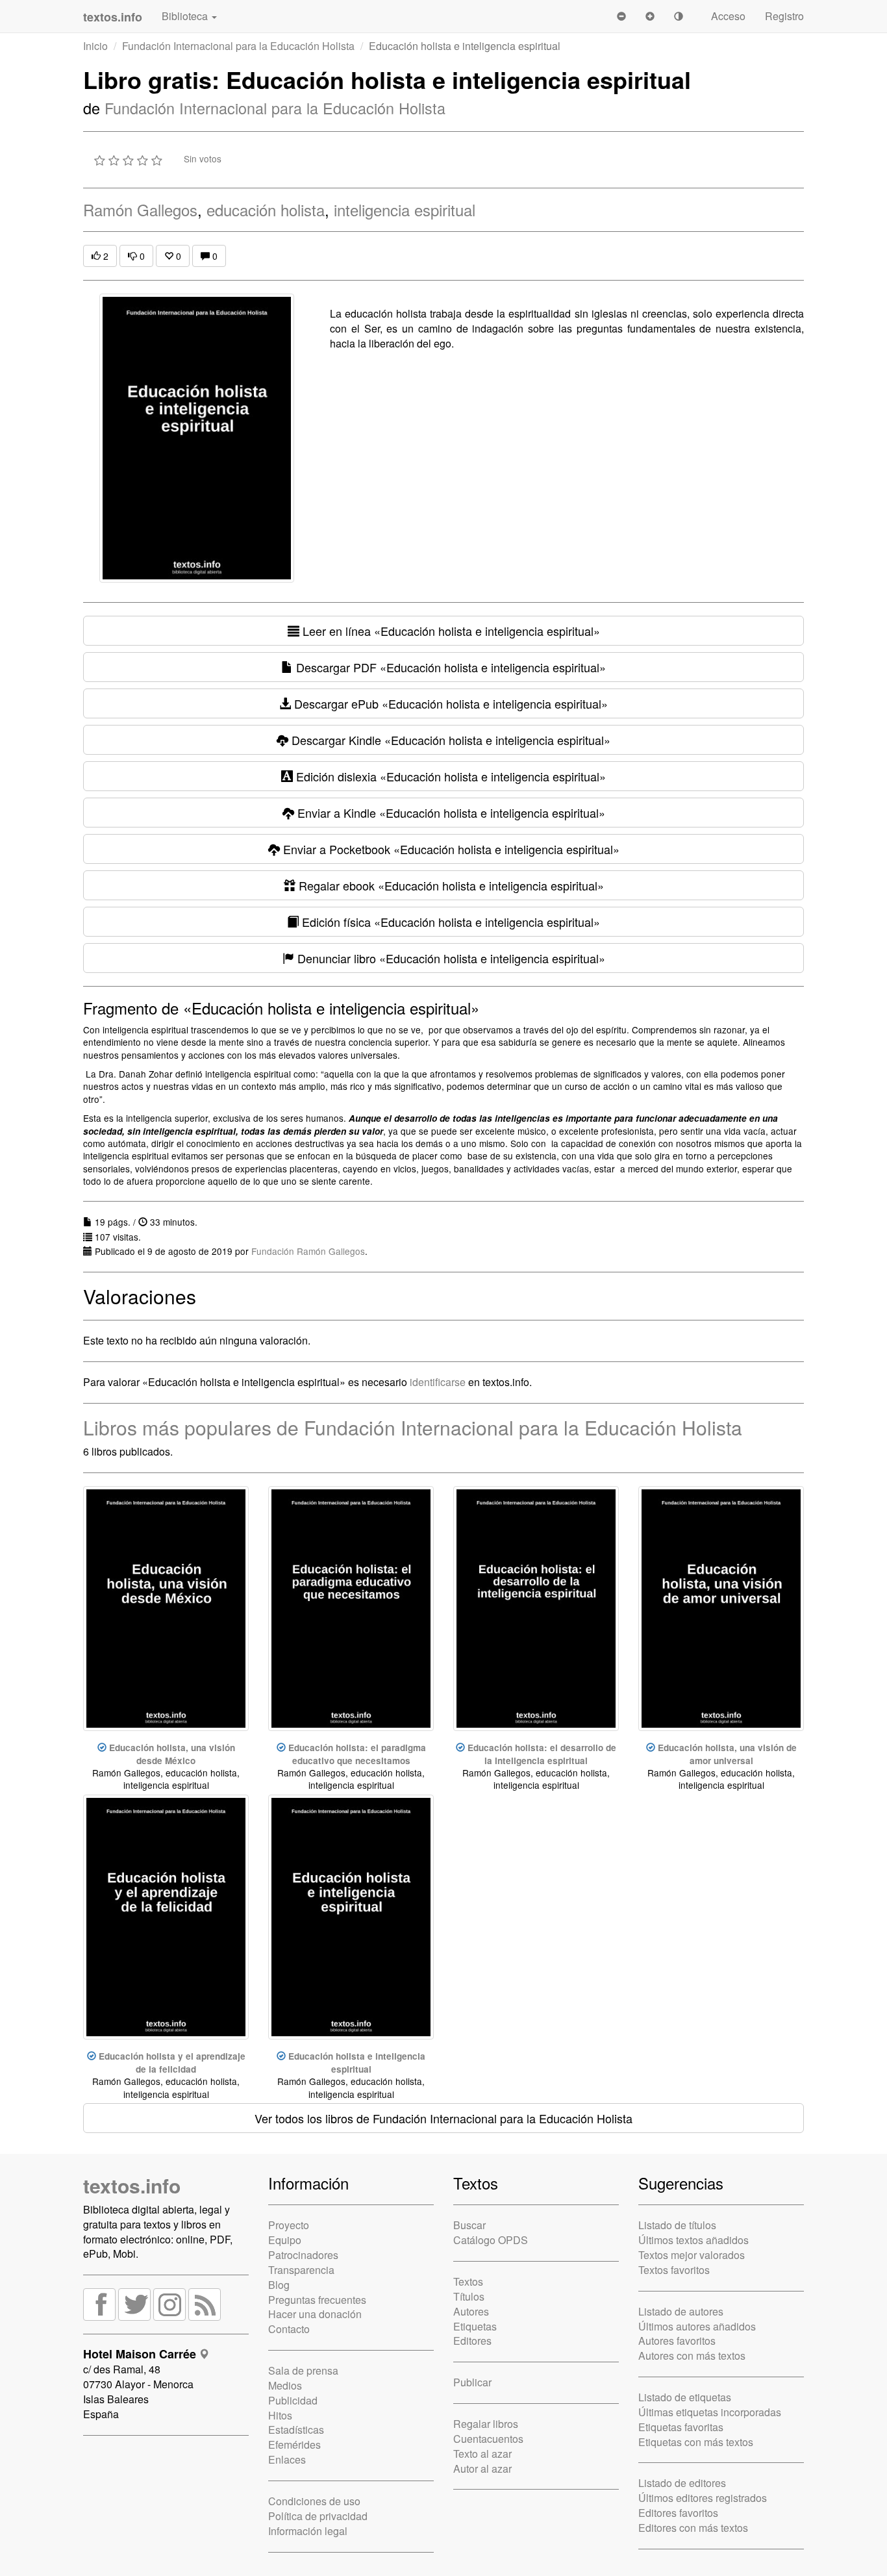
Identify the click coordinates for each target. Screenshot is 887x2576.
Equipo (285, 2240)
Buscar (469, 2225)
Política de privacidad (318, 2516)
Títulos (469, 2296)
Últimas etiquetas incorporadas (710, 2412)
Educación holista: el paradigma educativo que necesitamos (357, 1754)
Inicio (95, 46)
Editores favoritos (678, 2513)
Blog (279, 2285)
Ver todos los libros (443, 2118)
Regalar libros (486, 2424)
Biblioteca (186, 16)
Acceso (728, 16)
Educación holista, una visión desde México (172, 1754)
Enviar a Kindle (450, 813)
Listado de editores (682, 2483)
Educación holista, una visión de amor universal (727, 1754)
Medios (285, 2385)
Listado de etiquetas (685, 2397)
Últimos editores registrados (703, 2498)
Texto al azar (482, 2454)
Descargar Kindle (449, 740)
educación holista (266, 209)
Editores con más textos (693, 2528)
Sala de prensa (303, 2370)
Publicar (472, 2382)
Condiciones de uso (314, 2501)
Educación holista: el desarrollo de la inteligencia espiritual (542, 1754)
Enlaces (287, 2459)
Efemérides (294, 2444)
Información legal (308, 2531)
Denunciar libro (450, 958)
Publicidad (293, 2400)
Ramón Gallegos (140, 209)
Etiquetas (475, 2326)
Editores (472, 2341)
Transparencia (301, 2270)
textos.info (132, 2185)
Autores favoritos (677, 2341)
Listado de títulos (677, 2225)
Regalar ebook (450, 885)
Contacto (289, 2329)
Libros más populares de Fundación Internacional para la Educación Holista (413, 1427)
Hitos (280, 2415)
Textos (468, 2281)
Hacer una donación (315, 2314)
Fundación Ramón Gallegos (308, 1251)
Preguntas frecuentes (317, 2300)
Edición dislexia (449, 776)
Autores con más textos (692, 2355)
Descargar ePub (449, 703)
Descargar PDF (449, 667)
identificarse (438, 1382)
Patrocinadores (303, 2255)
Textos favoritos (674, 2270)
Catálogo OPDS (491, 2240)
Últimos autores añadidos (697, 2326)
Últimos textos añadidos (693, 2240)
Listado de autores (681, 2311)
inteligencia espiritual (405, 209)
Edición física (449, 922)
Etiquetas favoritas (681, 2427)
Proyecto (289, 2225)
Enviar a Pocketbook (450, 849)
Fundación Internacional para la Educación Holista (238, 46)
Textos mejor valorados (692, 2255)
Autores (471, 2311)
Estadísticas (296, 2430)
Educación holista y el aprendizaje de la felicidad (172, 2062)
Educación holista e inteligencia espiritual (357, 2062)
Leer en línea (450, 631)
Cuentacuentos (488, 2439)
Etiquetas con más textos (696, 2442)
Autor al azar (482, 2469)
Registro (784, 16)
